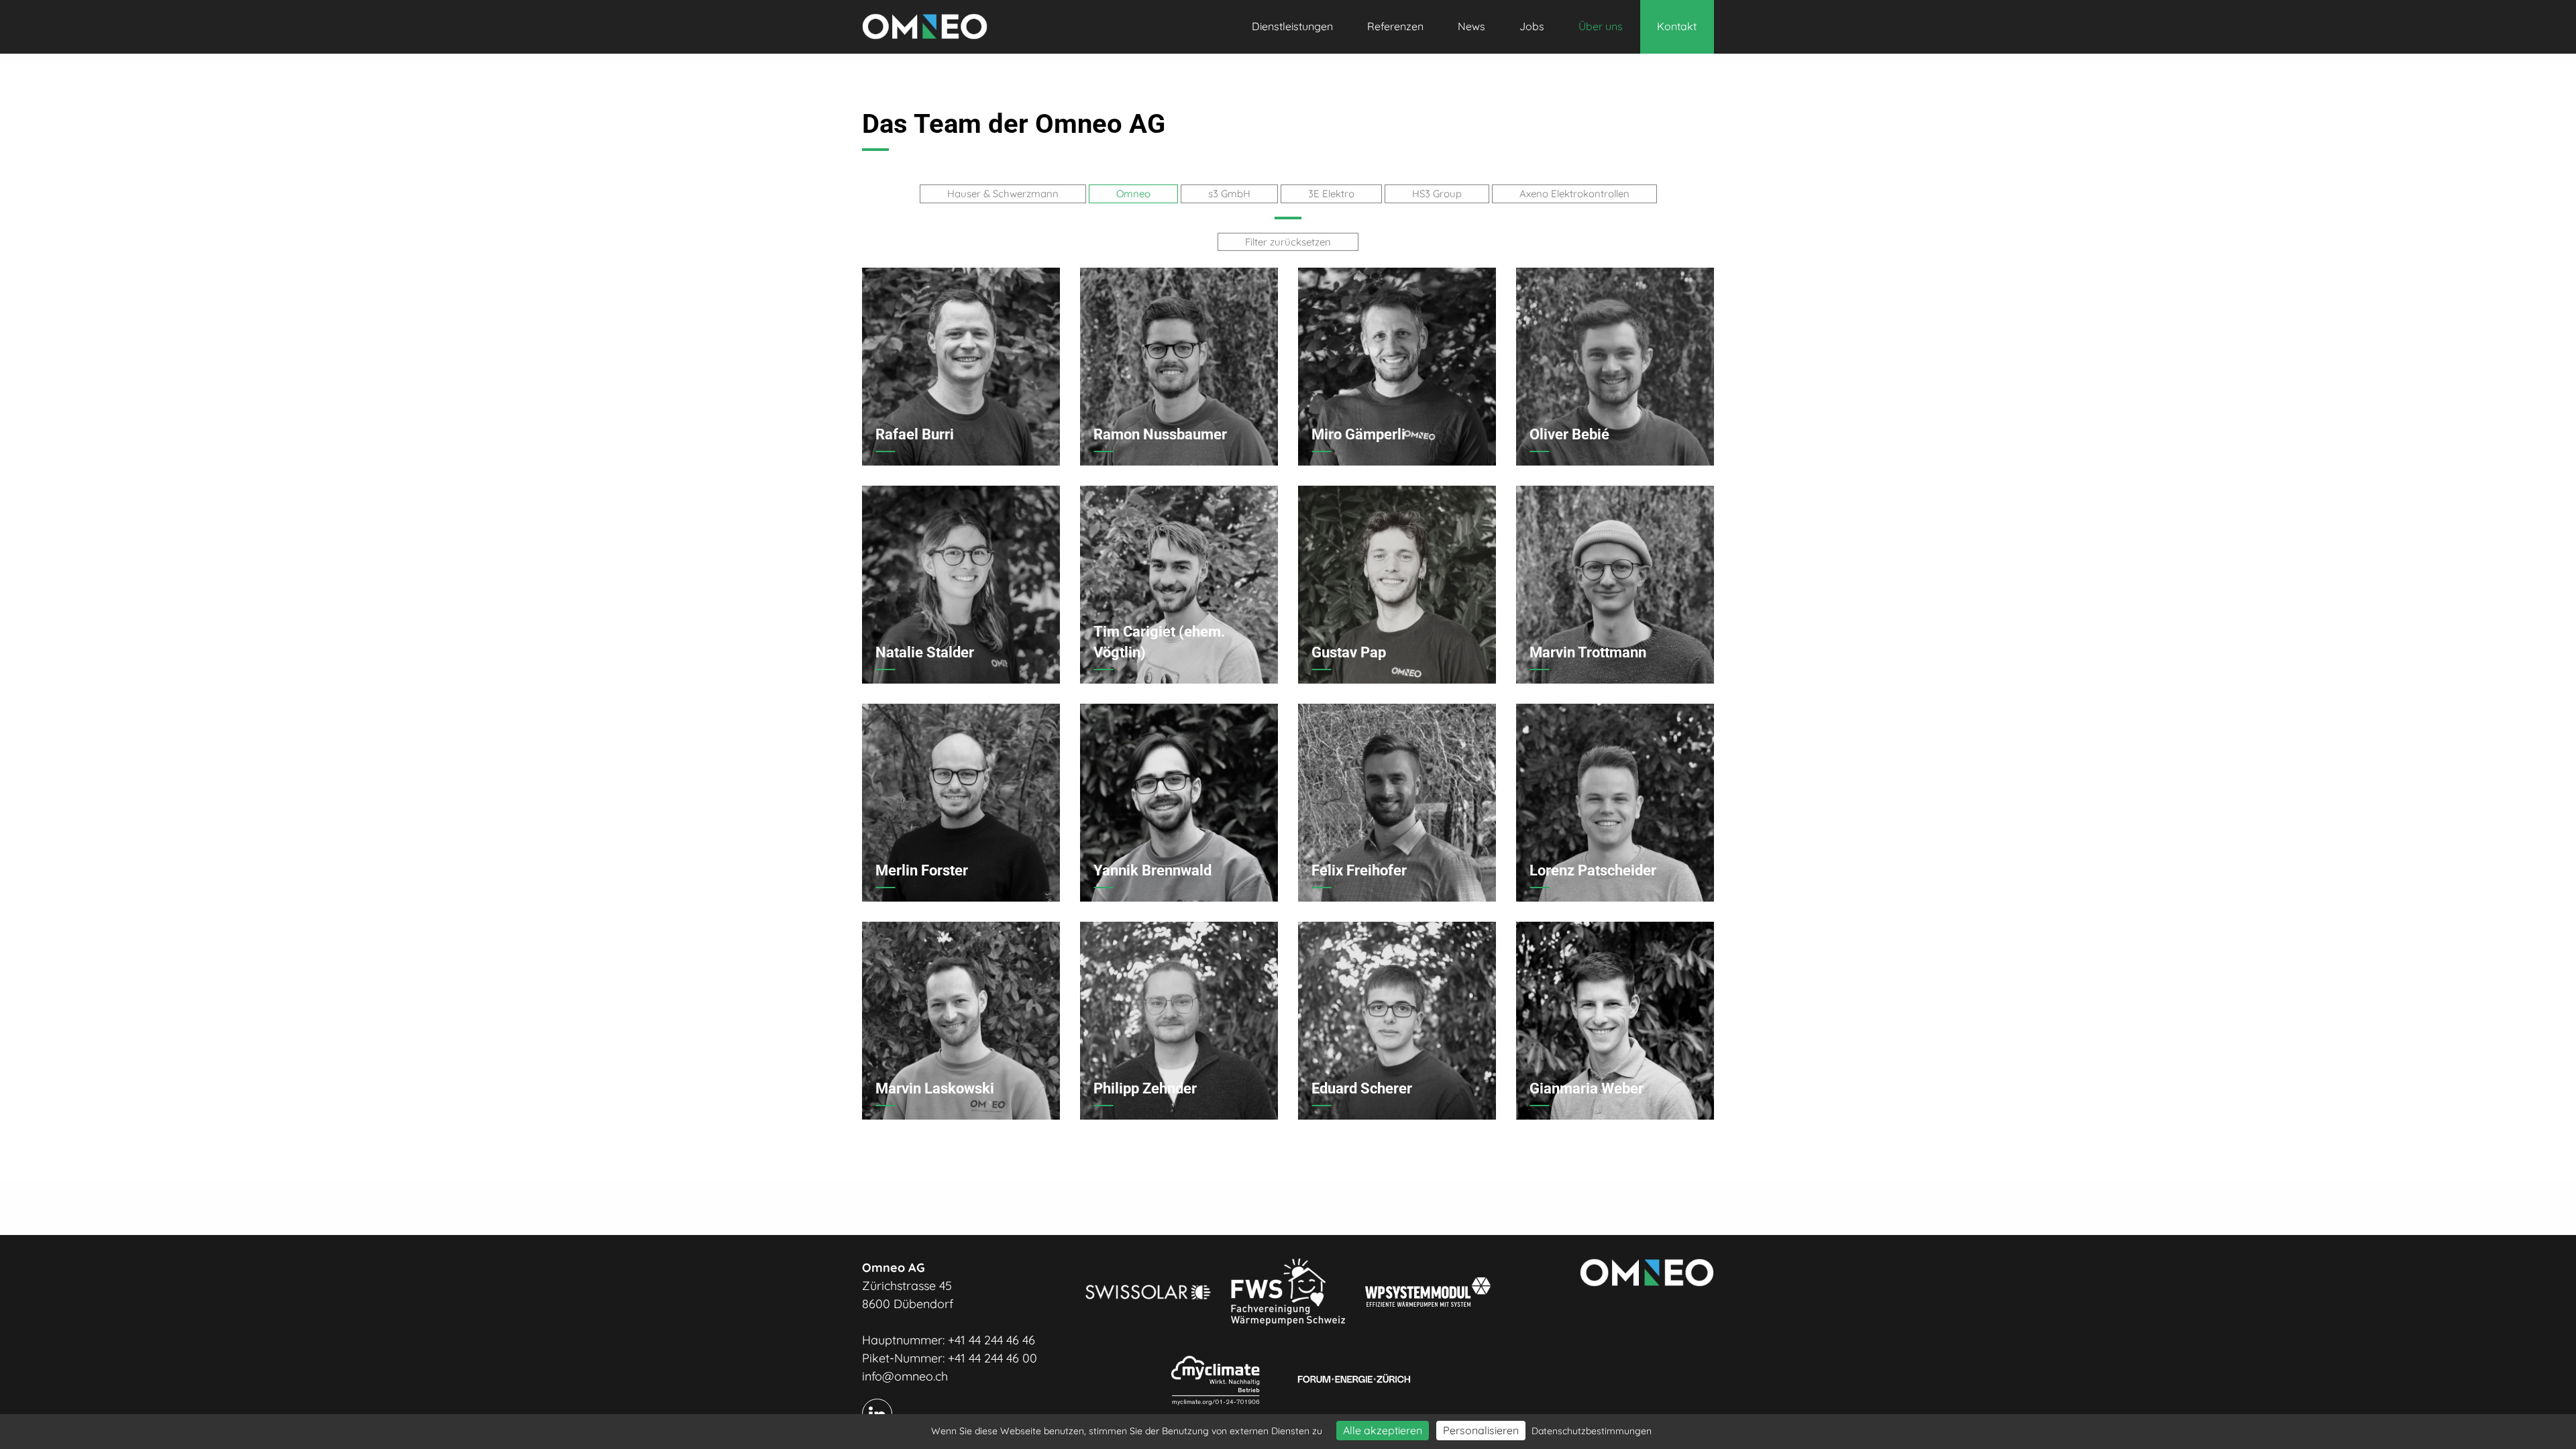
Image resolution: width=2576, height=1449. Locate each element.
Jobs (1532, 26)
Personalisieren (1481, 1430)
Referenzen (1395, 26)
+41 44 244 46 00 (992, 1358)
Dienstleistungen (1292, 26)
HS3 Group (1437, 194)
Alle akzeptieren (1383, 1430)
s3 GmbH (1229, 194)
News (1471, 26)
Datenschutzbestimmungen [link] (1592, 1431)
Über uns (1601, 26)
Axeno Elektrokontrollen (1574, 194)
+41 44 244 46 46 (991, 1340)
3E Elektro (1331, 194)
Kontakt (1677, 26)
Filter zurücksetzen (1288, 242)
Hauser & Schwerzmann (1003, 194)
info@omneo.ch (905, 1376)
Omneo (1133, 194)
